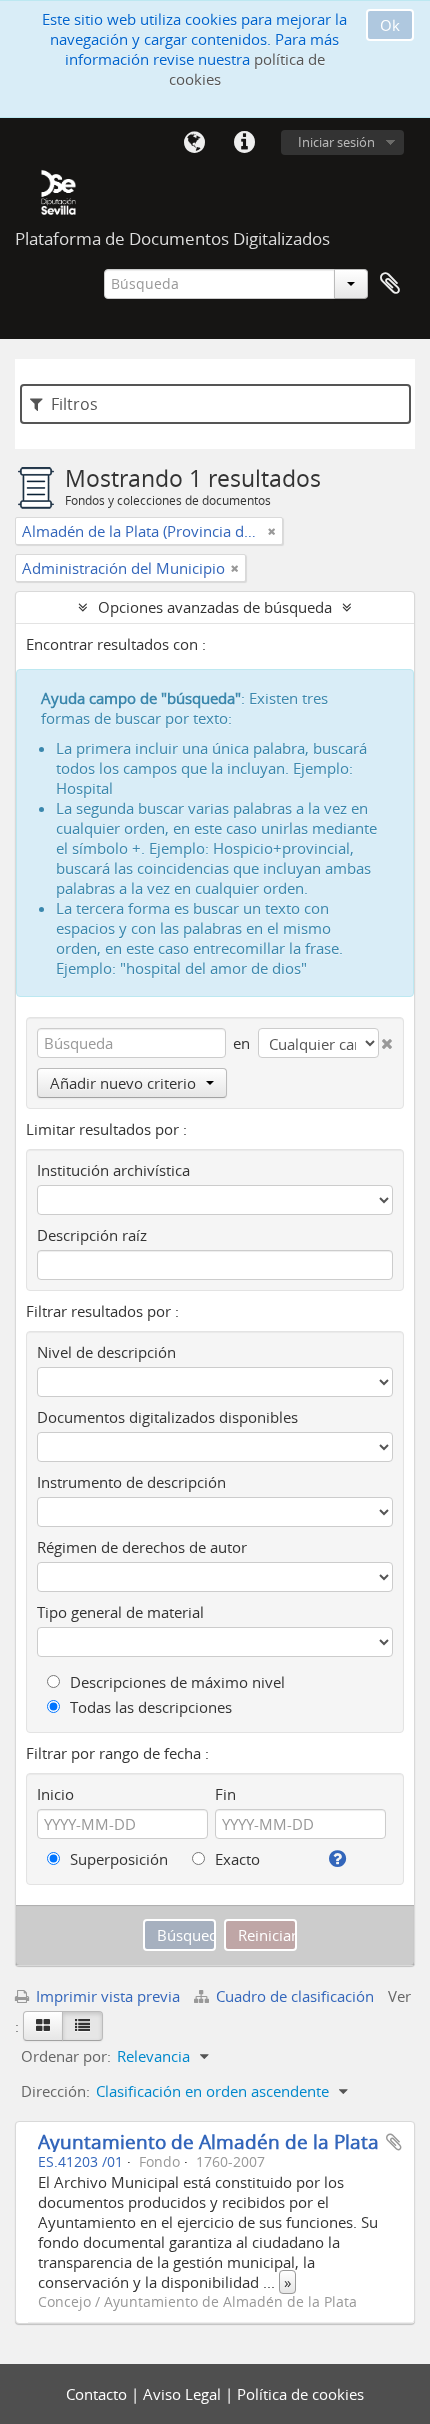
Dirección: (55, 2091)
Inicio (55, 1794)
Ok (390, 25)
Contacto (98, 2394)
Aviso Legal (184, 2394)
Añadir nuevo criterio (123, 1083)
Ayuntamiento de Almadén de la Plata (208, 2141)
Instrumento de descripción (131, 1482)
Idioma (194, 143)
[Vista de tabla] (82, 2026)
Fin (225, 1794)
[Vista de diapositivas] (43, 2026)
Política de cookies (300, 2394)
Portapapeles (390, 284)
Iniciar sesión (336, 142)
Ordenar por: (66, 2056)
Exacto (235, 1859)
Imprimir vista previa (106, 1996)
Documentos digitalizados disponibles (167, 1417)
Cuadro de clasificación (295, 1996)
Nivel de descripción (106, 1352)
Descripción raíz (92, 1235)
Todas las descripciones (149, 1707)
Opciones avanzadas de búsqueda (215, 607)
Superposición (117, 1859)
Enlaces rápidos (244, 143)
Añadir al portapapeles (394, 2142)
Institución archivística (113, 1170)
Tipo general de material (120, 1612)
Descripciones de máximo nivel (175, 1682)
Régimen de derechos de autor (142, 1547)
